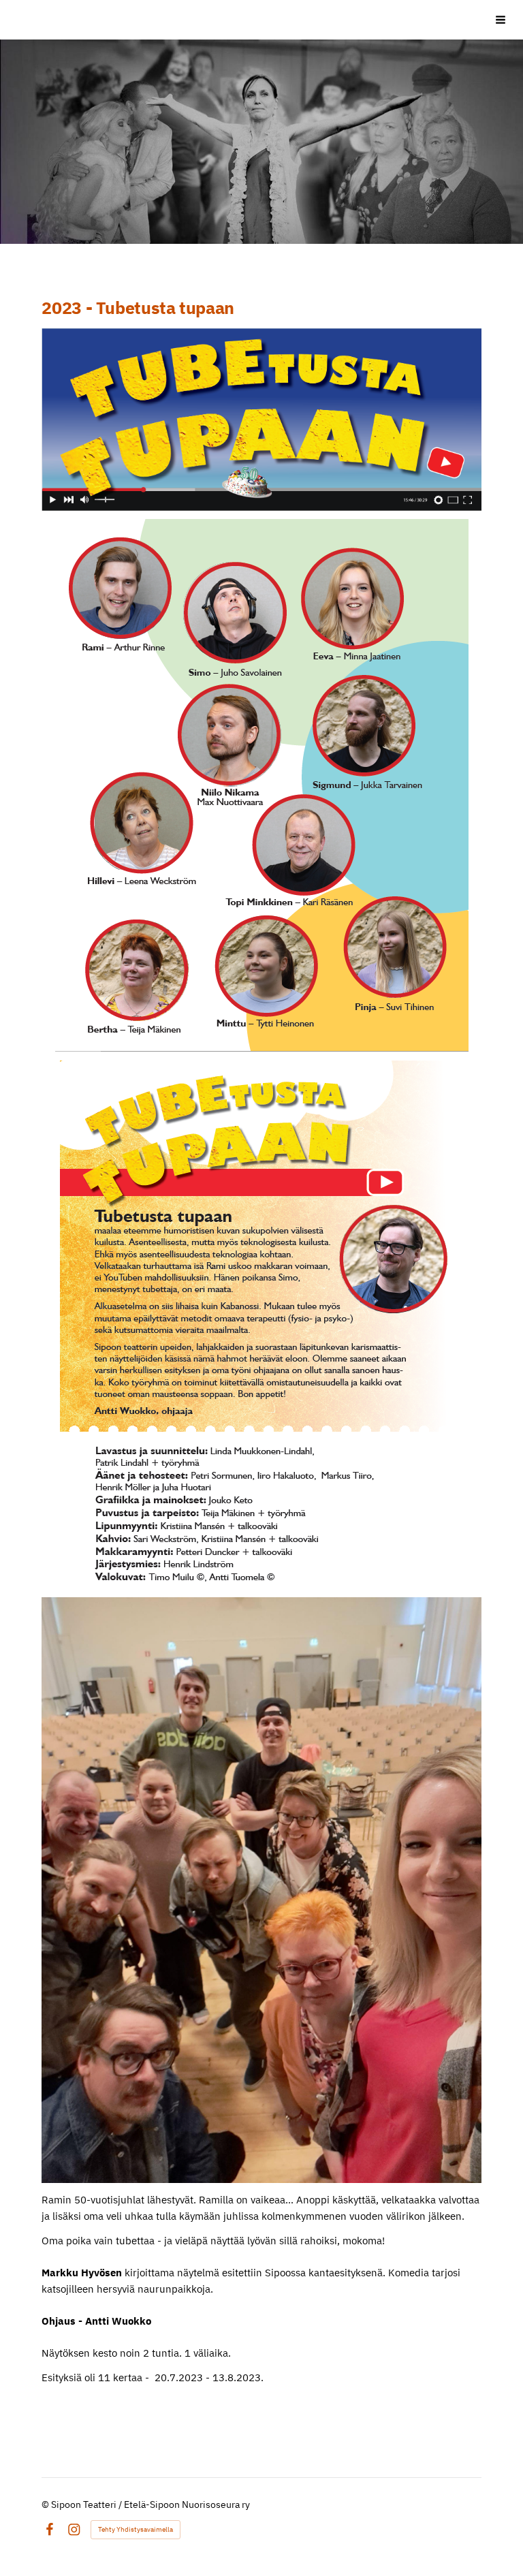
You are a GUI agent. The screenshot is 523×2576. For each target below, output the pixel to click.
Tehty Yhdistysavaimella (136, 2529)
